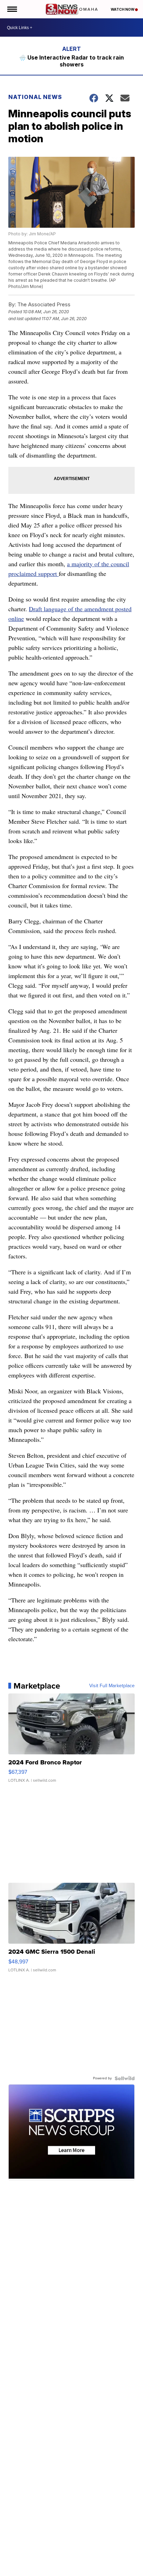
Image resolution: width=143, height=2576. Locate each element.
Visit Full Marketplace (112, 1686)
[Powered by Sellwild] (125, 2078)
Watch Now (123, 9)
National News (35, 97)
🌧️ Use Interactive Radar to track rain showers (71, 61)
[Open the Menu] (12, 9)
